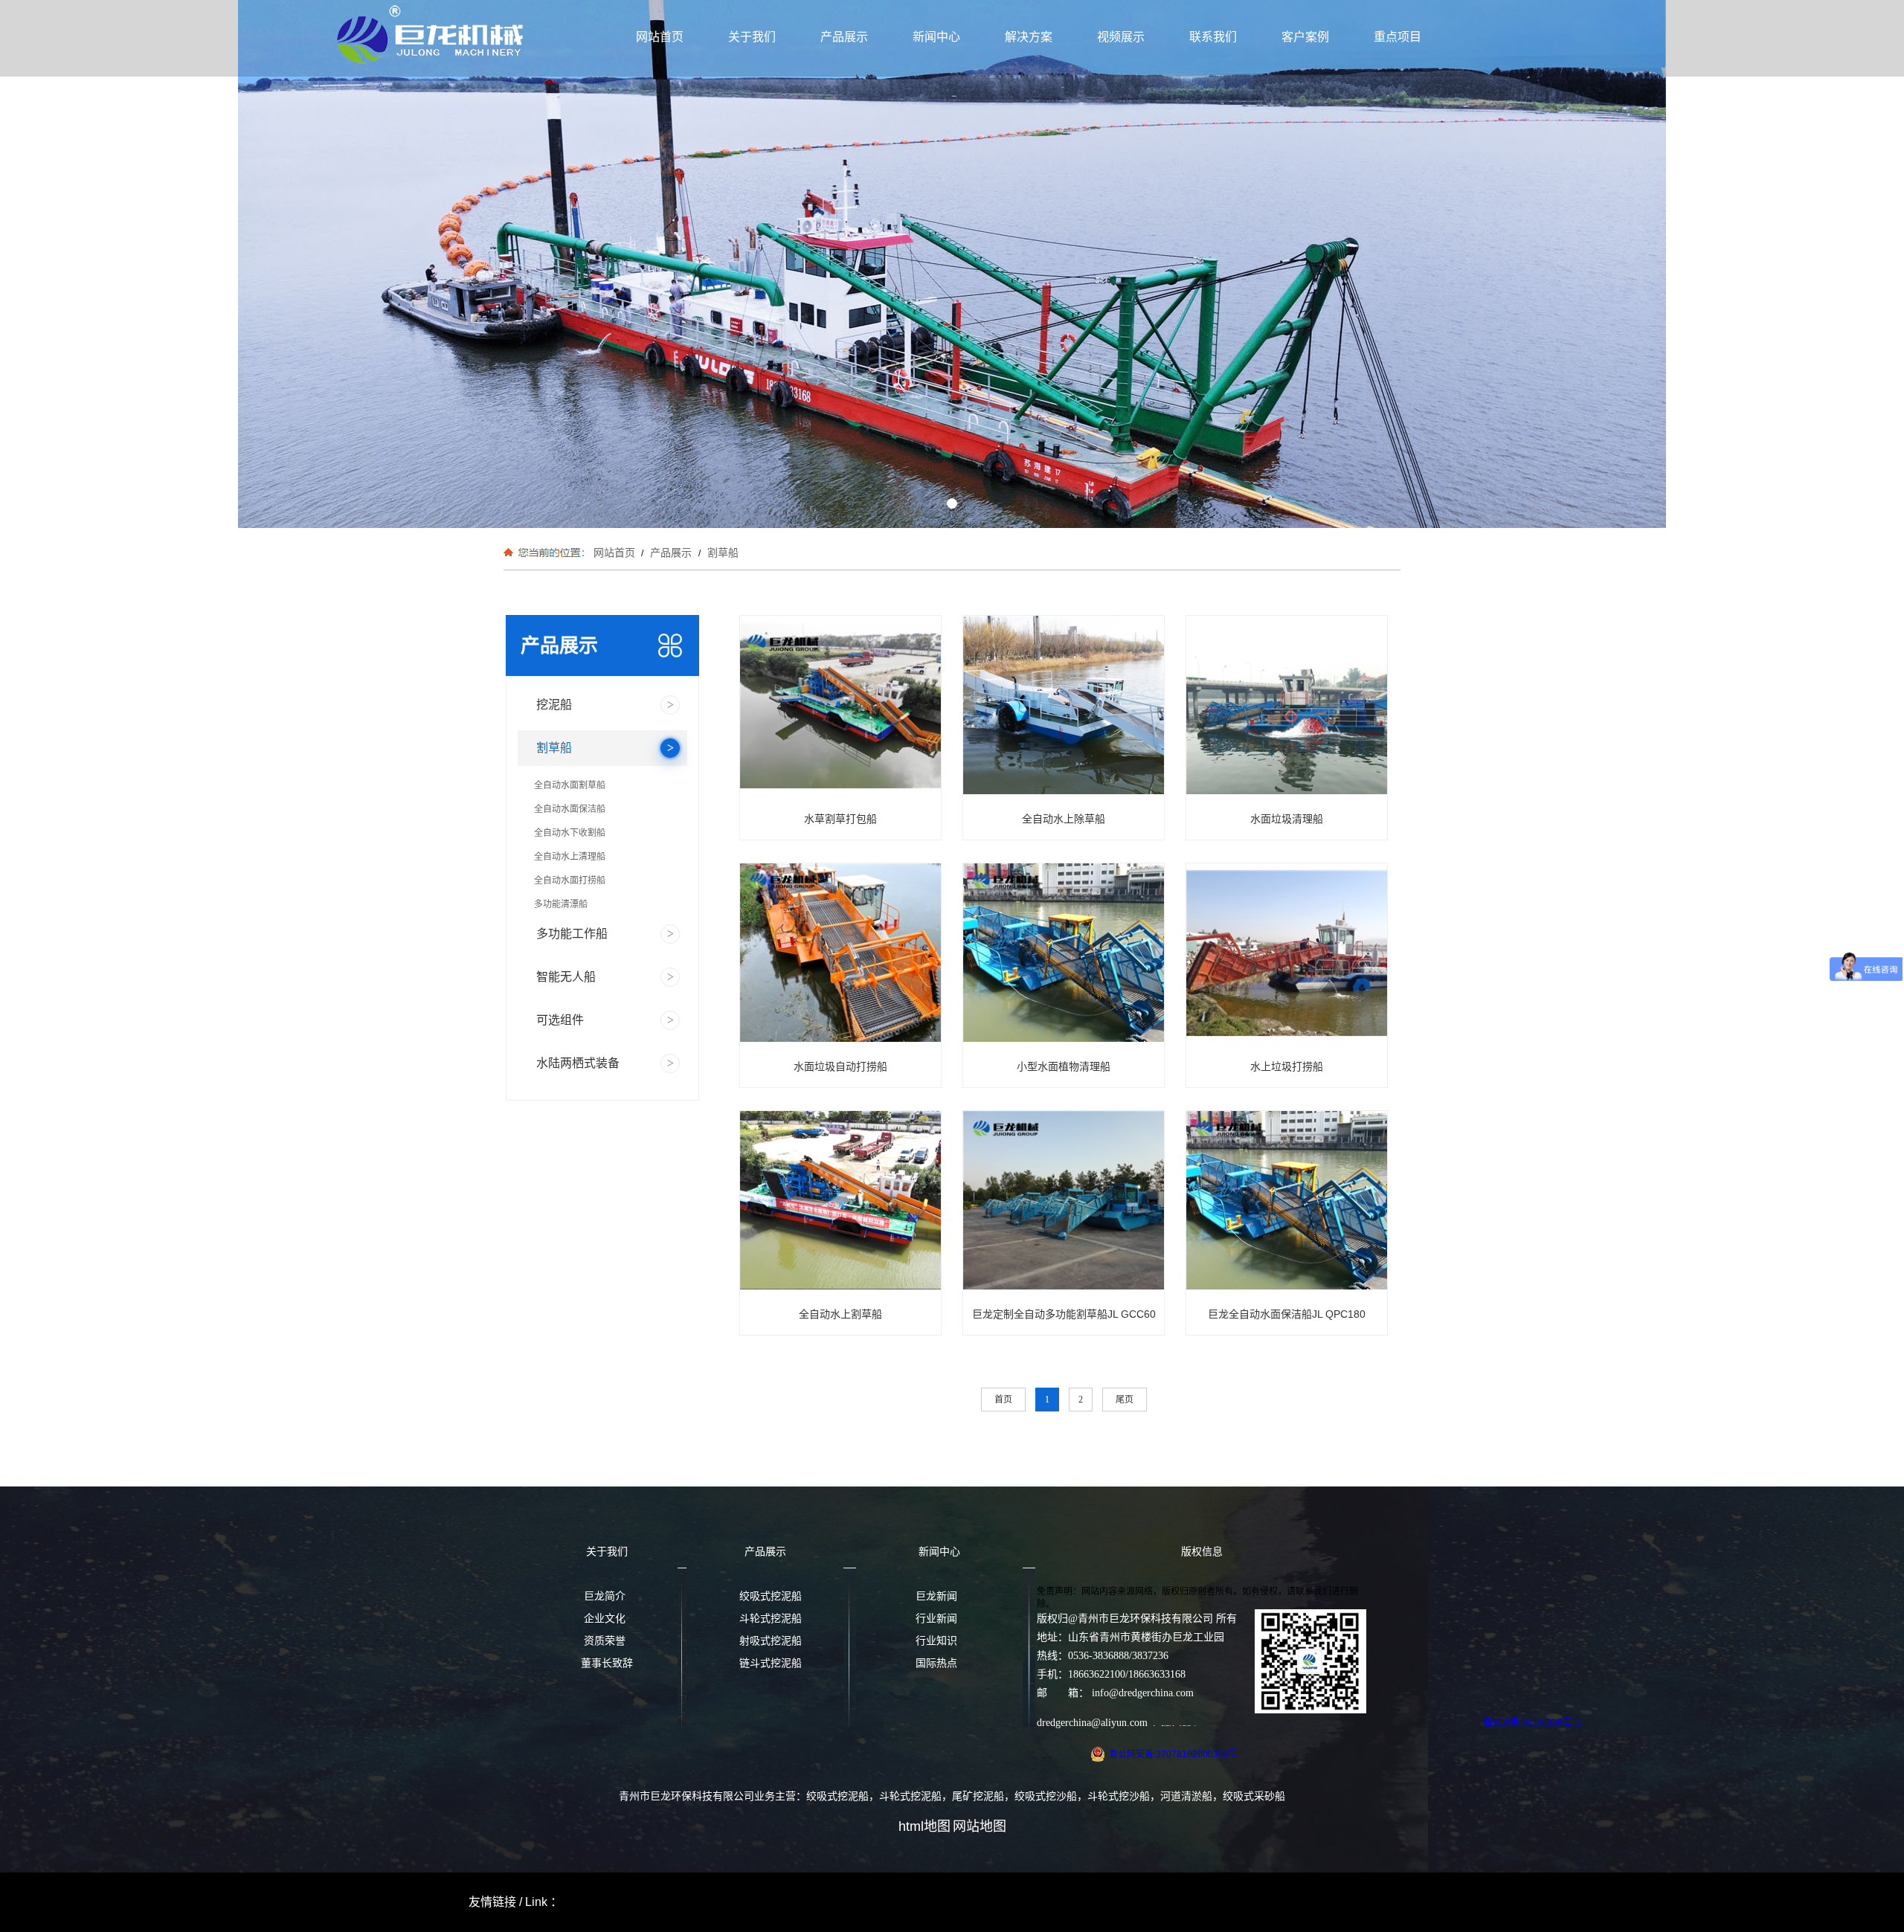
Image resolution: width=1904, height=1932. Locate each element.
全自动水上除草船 (1064, 819)
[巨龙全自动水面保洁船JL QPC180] (1296, 1201)
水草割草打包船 (840, 819)
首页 (1003, 1400)
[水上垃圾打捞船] (1296, 954)
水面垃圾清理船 (1287, 819)
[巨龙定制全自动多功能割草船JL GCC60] (1073, 1201)
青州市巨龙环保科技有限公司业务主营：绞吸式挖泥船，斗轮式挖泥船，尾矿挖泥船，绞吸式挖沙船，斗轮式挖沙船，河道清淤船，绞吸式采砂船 (952, 1796)
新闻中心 (936, 37)
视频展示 (1121, 37)
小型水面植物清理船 (1064, 1066)
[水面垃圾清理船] (1296, 706)
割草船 (721, 553)
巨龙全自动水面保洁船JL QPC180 (1287, 1314)
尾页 (1125, 1400)
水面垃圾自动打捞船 (840, 1066)
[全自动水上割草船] (859, 1201)
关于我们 (752, 37)
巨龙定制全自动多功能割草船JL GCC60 (1064, 1314)
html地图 (924, 1826)
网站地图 (980, 1826)
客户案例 (1305, 37)
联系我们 (1213, 37)
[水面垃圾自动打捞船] (850, 954)
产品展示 (844, 37)
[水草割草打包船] (850, 706)
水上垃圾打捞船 (1287, 1066)
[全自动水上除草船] (1082, 706)
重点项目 (1398, 37)
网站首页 (660, 37)
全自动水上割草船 (840, 1314)
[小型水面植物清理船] (1073, 954)
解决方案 (1029, 37)
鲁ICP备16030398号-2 (1532, 1723)
